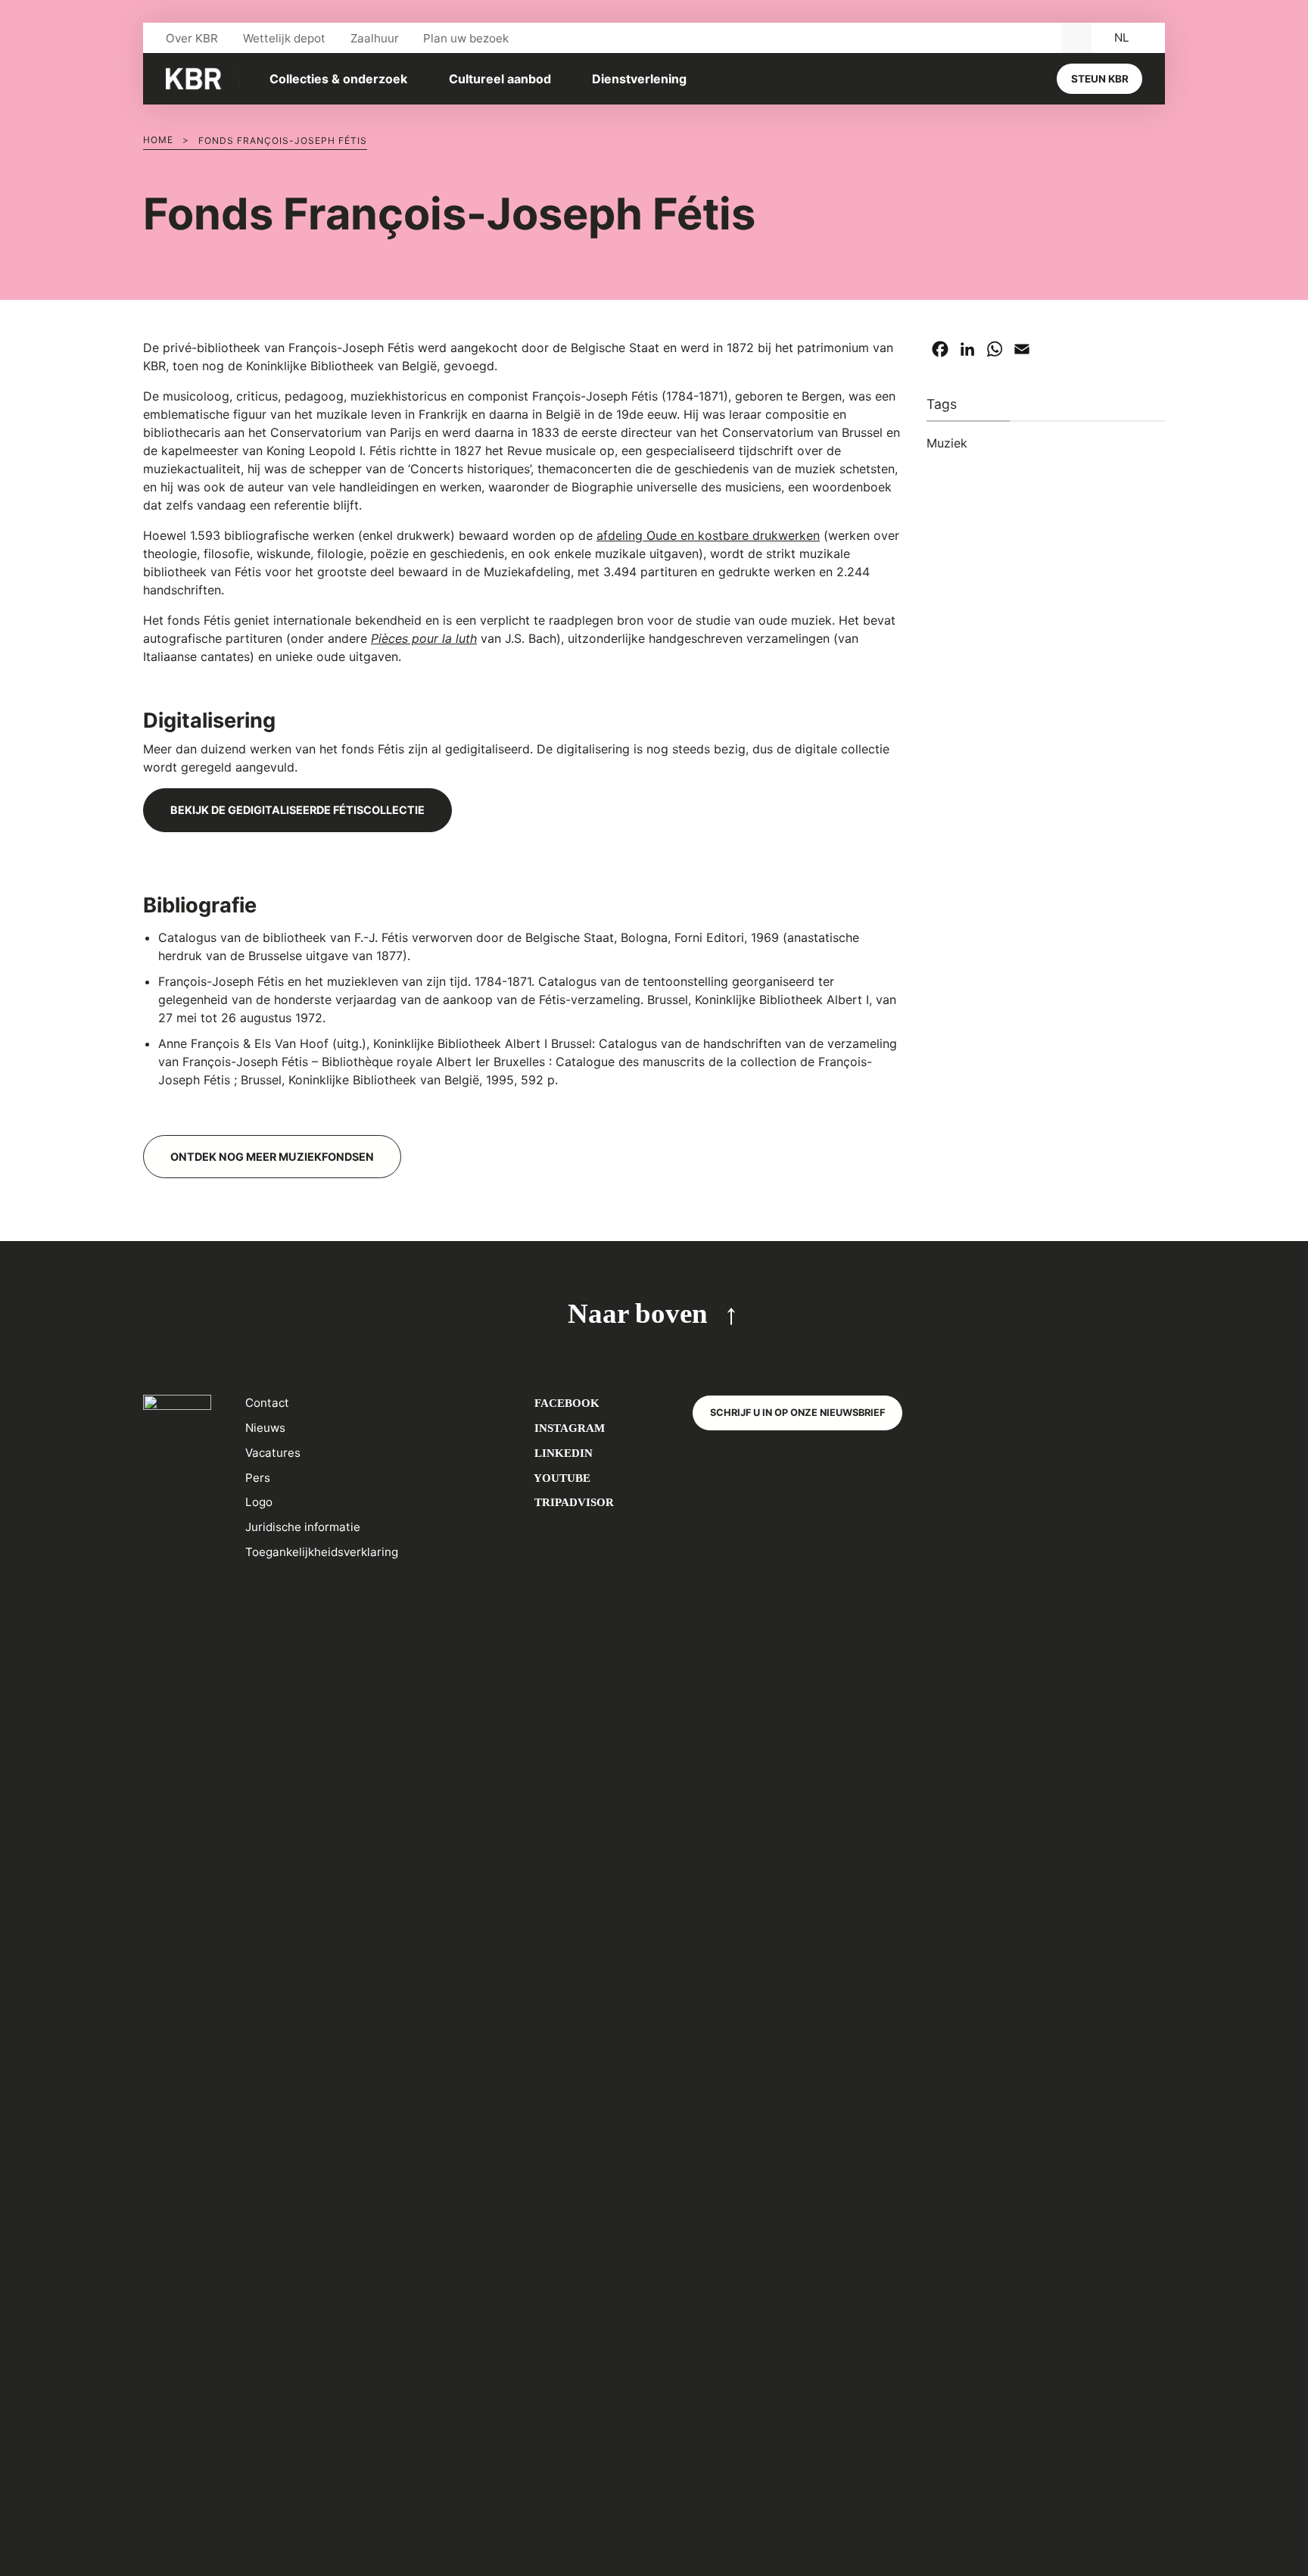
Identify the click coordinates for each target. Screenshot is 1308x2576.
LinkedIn (562, 1453)
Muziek (947, 443)
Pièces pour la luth (424, 638)
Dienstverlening (639, 79)
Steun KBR (1100, 79)
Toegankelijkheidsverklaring (322, 1552)
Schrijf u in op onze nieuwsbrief (797, 1413)
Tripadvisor (573, 1502)
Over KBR (192, 38)
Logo (259, 1502)
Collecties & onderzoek (338, 79)
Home (158, 140)
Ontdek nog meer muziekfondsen (272, 1157)
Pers (258, 1478)
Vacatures (273, 1453)
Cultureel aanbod (500, 79)
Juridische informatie (303, 1527)
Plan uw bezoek (466, 38)
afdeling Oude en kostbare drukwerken (708, 535)
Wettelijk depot (284, 38)
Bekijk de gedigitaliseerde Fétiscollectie (297, 810)
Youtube (561, 1478)
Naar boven (638, 1313)
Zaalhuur (375, 38)
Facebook (565, 1403)
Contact (267, 1403)
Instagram (568, 1428)
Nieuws (265, 1428)
